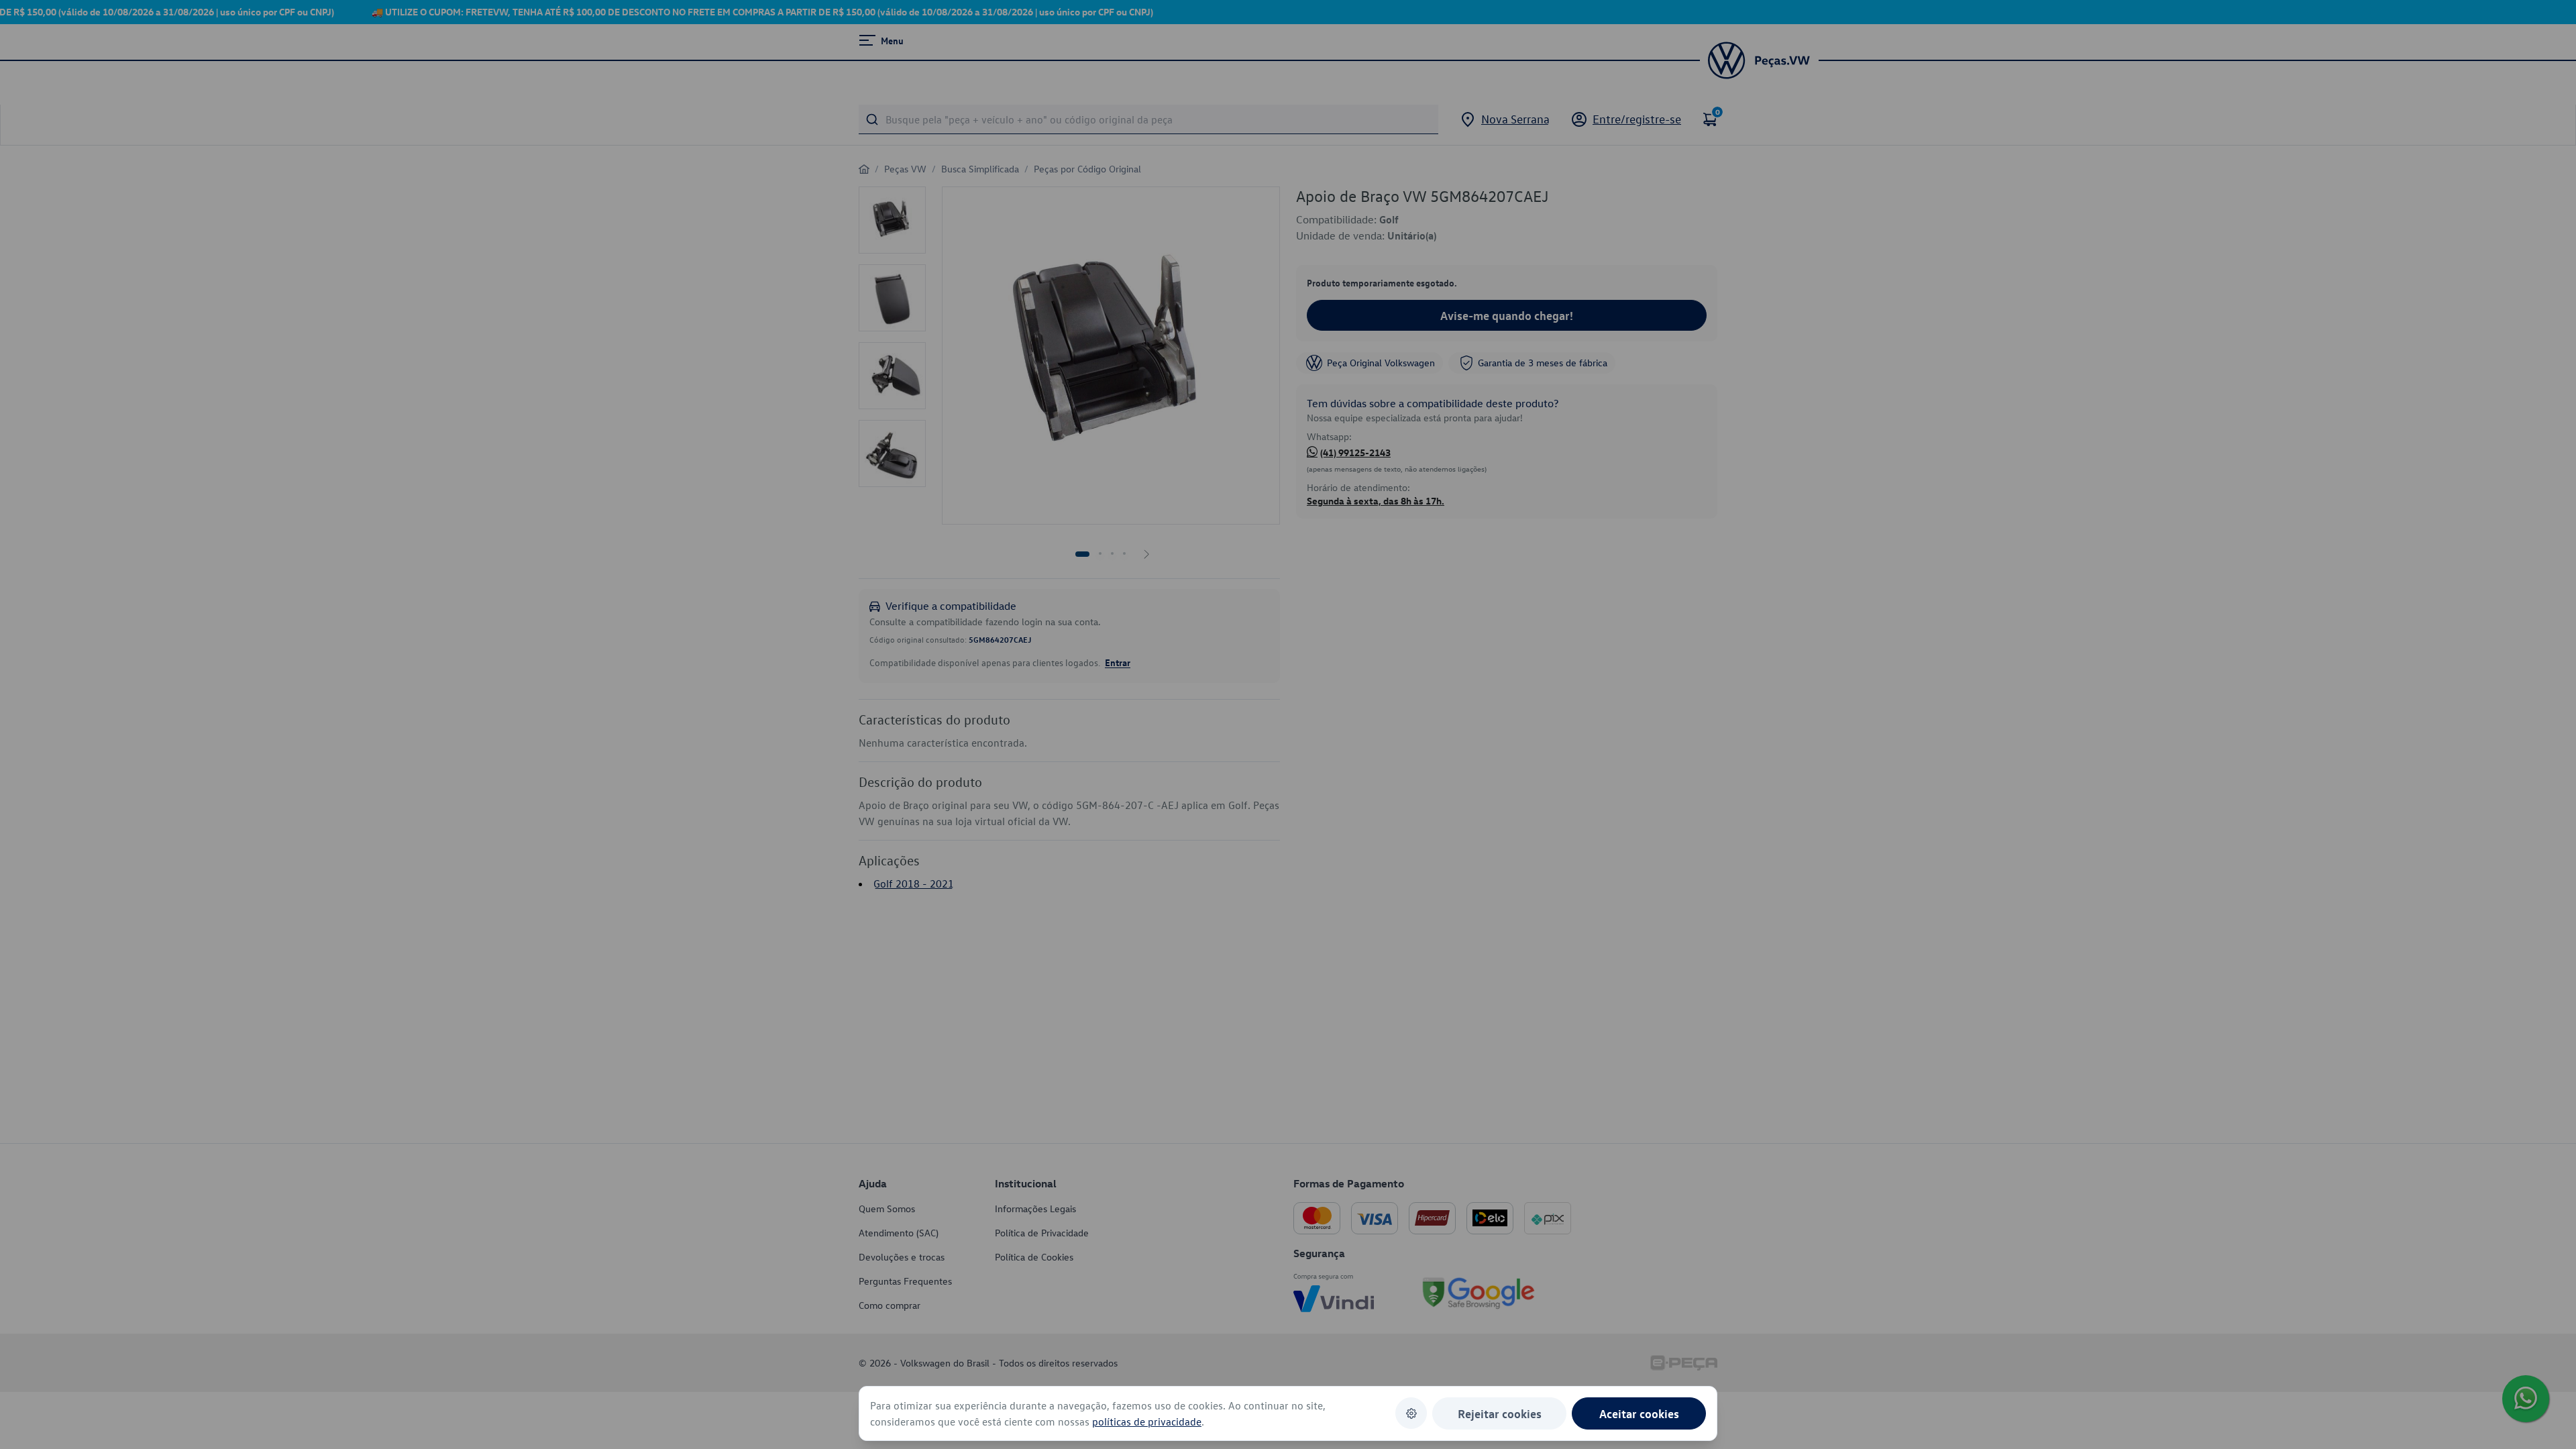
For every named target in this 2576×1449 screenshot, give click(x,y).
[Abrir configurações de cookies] (1411, 1413)
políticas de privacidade (1147, 1421)
